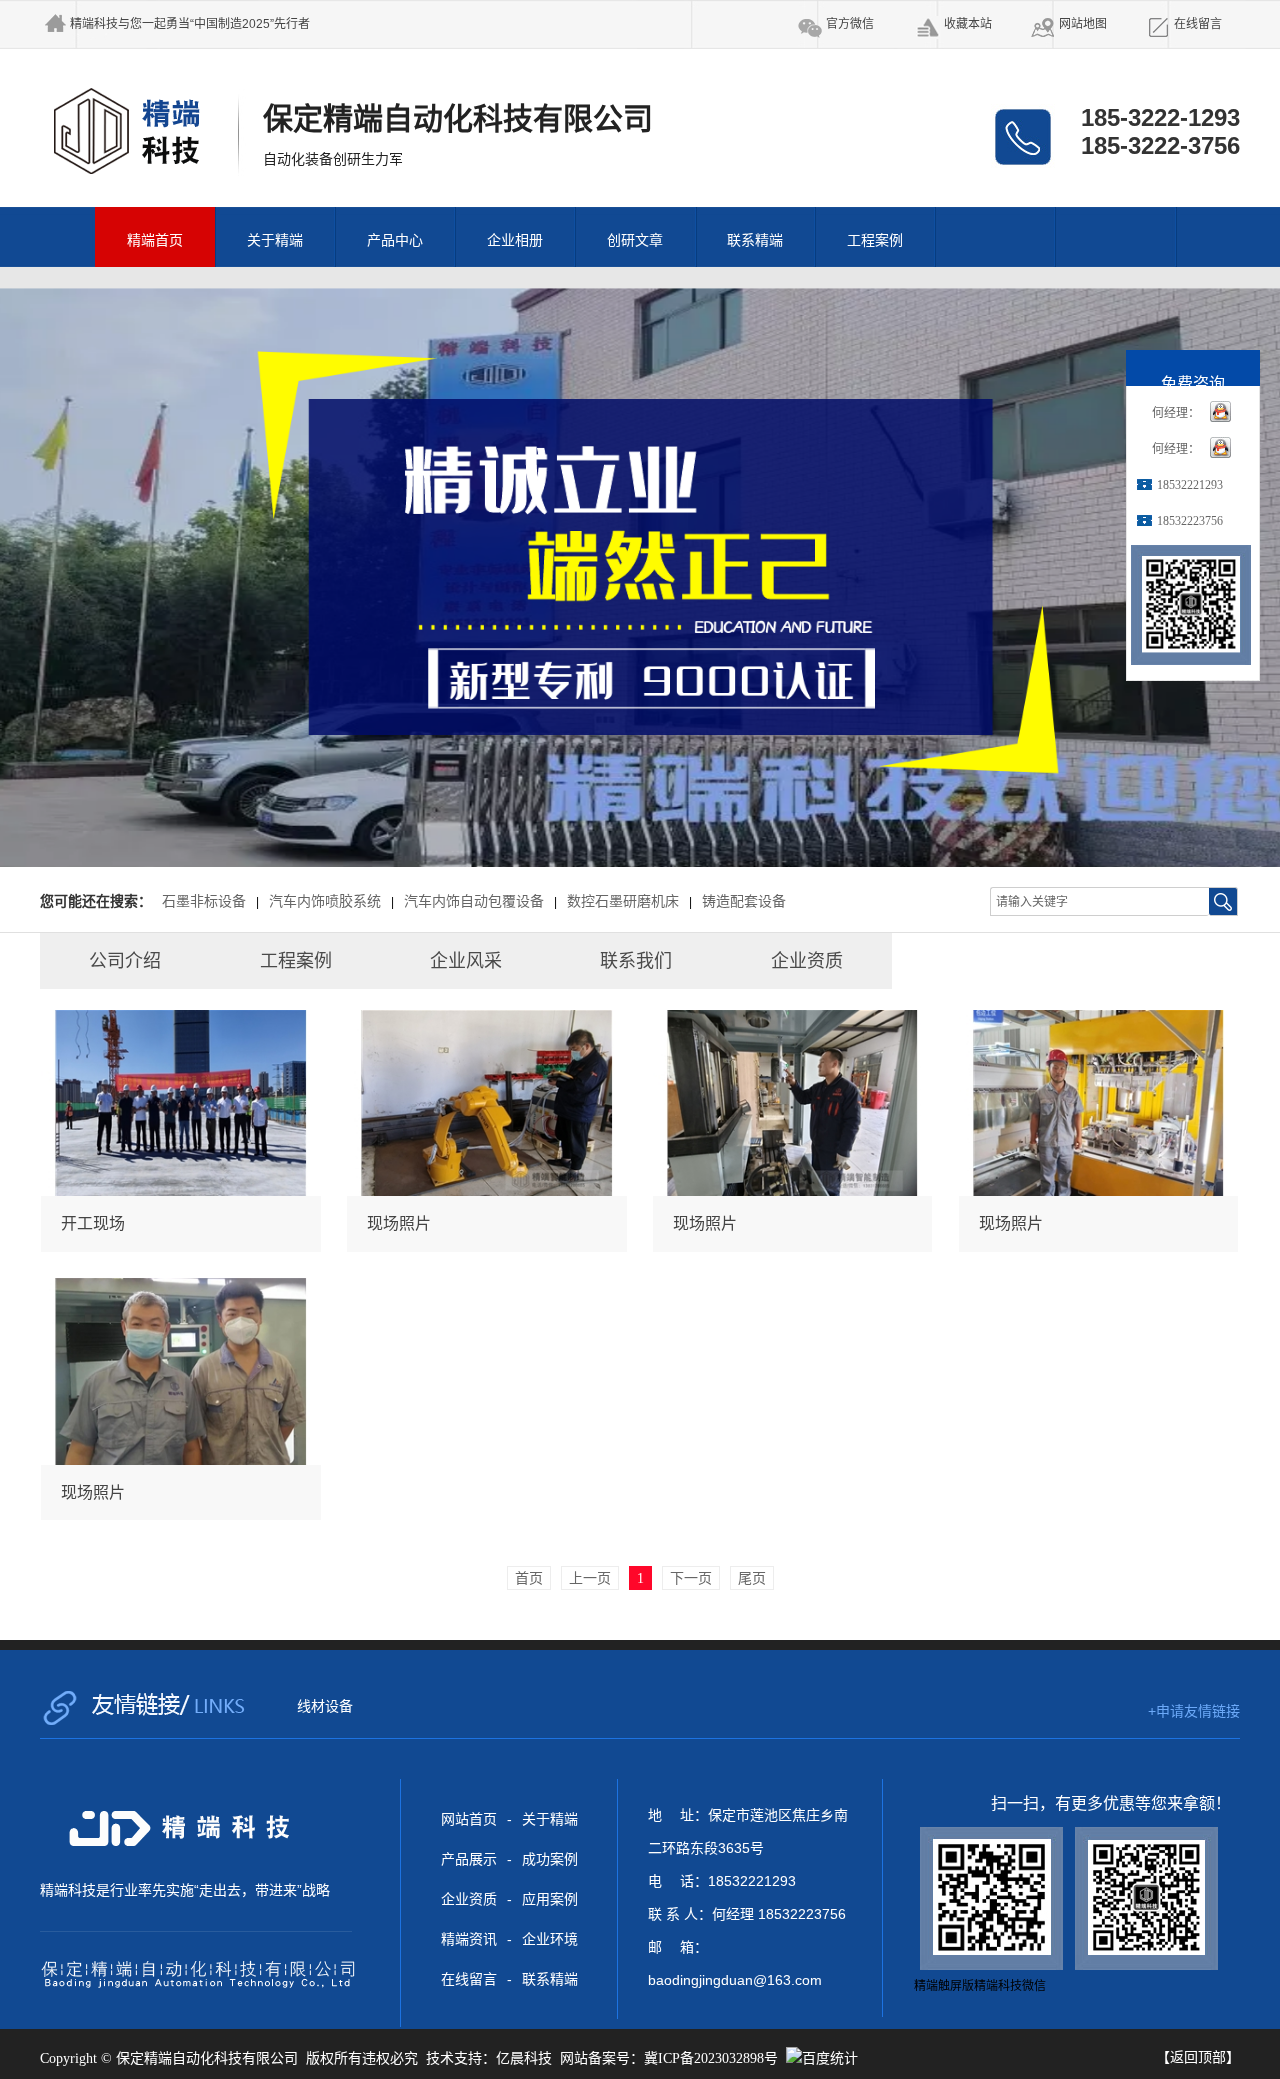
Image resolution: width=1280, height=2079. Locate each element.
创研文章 (635, 240)
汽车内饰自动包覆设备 (474, 901)
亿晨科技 (524, 2058)
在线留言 (1198, 24)
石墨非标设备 (204, 901)
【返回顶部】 (1198, 2057)
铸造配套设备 (744, 901)
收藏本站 (968, 24)
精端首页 (155, 240)
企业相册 (515, 240)
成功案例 (550, 1859)
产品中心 (395, 240)
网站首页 (469, 1819)
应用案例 (550, 1899)
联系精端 (755, 240)
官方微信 (850, 24)
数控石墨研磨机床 (623, 901)
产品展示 (469, 1859)
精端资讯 (469, 1939)
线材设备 (325, 1706)
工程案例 (875, 240)
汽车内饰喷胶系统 (325, 901)
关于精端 (275, 240)
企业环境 (550, 1939)
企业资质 (469, 1899)
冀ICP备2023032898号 (711, 2058)
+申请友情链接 (1194, 1711)
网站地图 (1083, 24)
